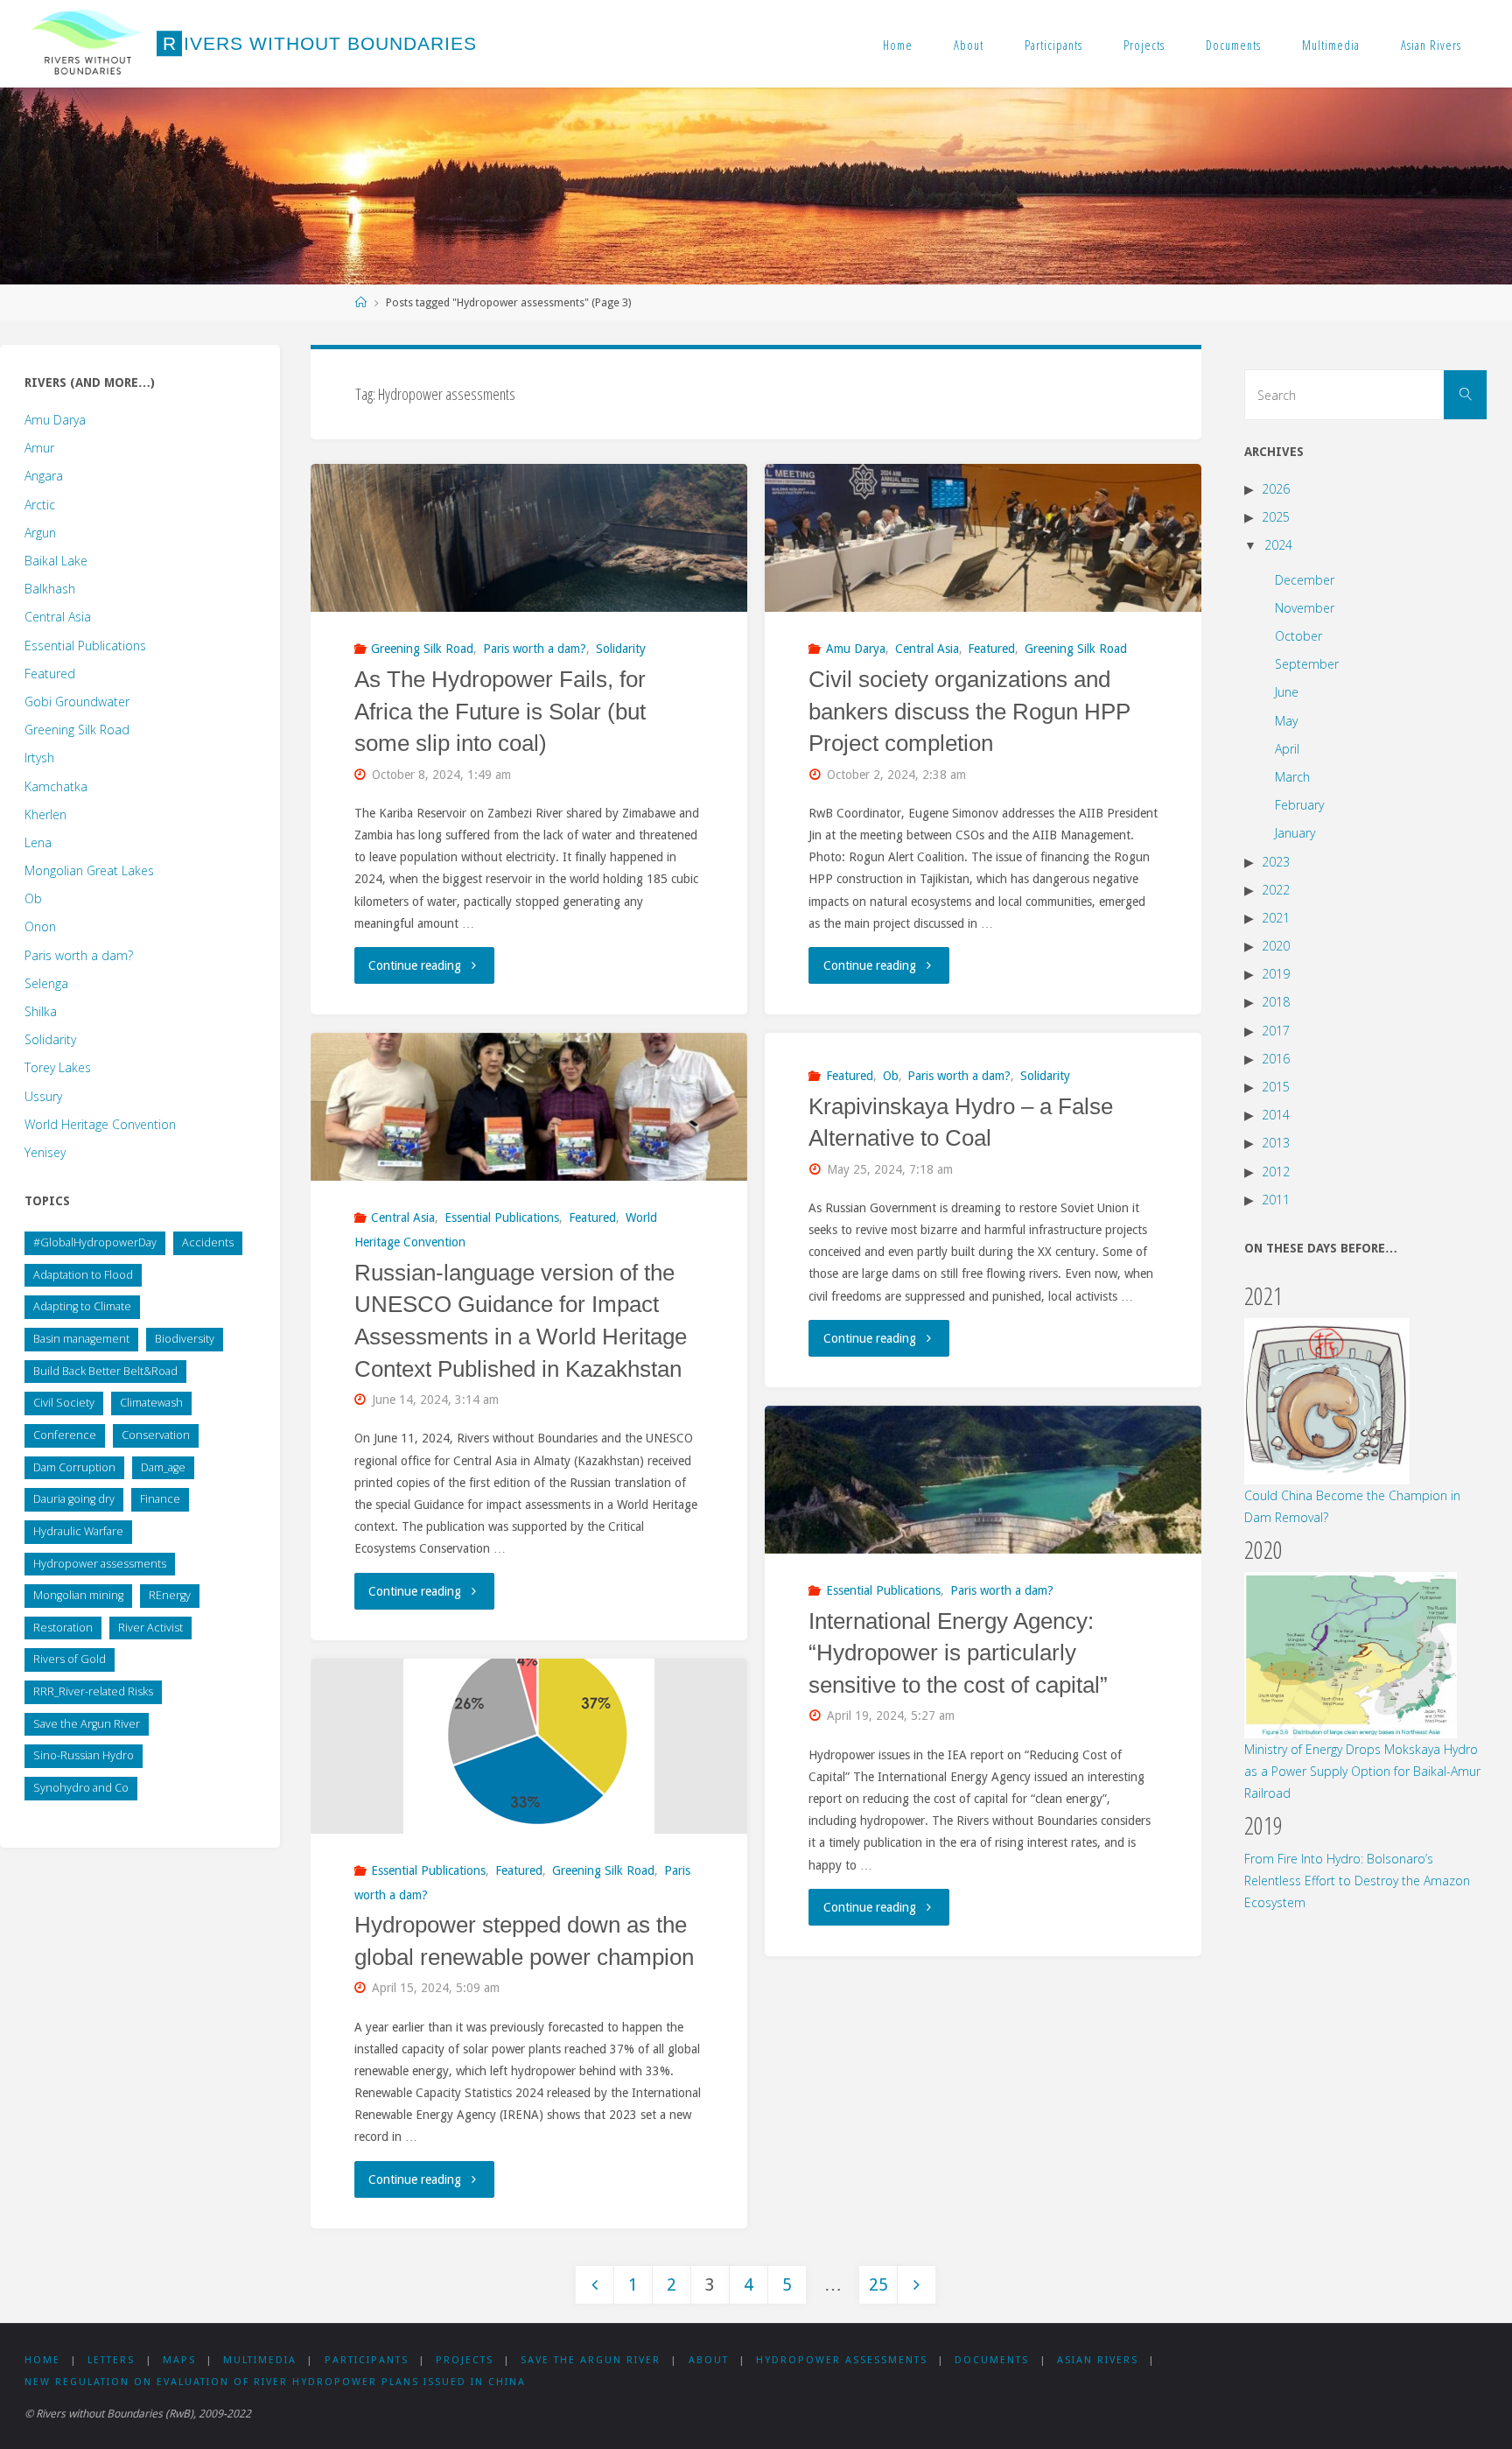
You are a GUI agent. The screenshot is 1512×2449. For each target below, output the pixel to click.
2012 (1276, 1172)
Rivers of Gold (70, 1659)
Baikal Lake (56, 561)
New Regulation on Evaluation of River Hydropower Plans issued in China (275, 2382)
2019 (1276, 974)
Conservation (156, 1435)
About (969, 45)
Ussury (43, 1096)
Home (898, 45)
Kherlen (45, 814)
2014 (1276, 1115)
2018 (1276, 1002)
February (1299, 805)
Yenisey (45, 1152)
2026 (1276, 489)
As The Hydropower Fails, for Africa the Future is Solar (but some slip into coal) (500, 712)
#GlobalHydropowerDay (95, 1242)
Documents (1233, 45)
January (1295, 833)
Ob (891, 1076)
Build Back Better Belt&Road (105, 1371)
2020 (1276, 946)
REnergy (170, 1595)
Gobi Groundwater (77, 702)
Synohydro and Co (81, 1788)
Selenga (46, 983)
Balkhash (50, 589)
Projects (1144, 45)
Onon (40, 926)
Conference (65, 1435)
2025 (1276, 517)
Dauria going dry (74, 1499)
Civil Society (64, 1403)
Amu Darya (856, 649)
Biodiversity (185, 1339)
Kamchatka (56, 786)
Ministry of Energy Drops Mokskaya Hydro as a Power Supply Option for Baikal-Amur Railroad (1362, 1771)
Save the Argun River (87, 1724)
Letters (111, 2360)
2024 (1278, 545)
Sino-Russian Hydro (84, 1755)
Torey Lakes (58, 1067)
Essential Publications (502, 1217)
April (1287, 749)
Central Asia (927, 649)
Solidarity (621, 649)
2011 (1276, 1200)
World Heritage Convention (100, 1124)
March (1292, 777)
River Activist (150, 1628)
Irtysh (39, 758)
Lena (38, 842)
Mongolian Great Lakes (89, 870)
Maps (179, 2360)
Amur (39, 448)
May (1286, 721)
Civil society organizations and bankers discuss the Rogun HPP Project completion (969, 712)
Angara (44, 476)
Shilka (41, 1011)
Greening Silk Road (422, 649)
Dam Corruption (74, 1467)
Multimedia (1331, 45)
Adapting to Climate (82, 1306)
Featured (991, 649)
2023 (1276, 862)
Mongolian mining (78, 1595)
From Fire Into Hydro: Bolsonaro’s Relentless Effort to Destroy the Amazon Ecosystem (1357, 1881)
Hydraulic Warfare (78, 1531)
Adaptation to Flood (83, 1275)
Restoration (63, 1628)
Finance (160, 1499)
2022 (1276, 890)
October (1298, 636)
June (1287, 692)
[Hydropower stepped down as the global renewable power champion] (529, 1746)
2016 (1276, 1059)
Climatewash (151, 1403)
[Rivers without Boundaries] (87, 44)
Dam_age (163, 1467)
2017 (1276, 1031)
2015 (1276, 1087)
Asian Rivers (1431, 45)
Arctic (40, 505)
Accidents (208, 1242)
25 (878, 2285)
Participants (1053, 45)
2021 (1276, 918)
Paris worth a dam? (535, 649)
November (1305, 608)
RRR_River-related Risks (93, 1691)
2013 (1276, 1143)
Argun (40, 533)
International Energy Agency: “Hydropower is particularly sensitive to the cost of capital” (958, 1653)
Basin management (81, 1339)
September (1307, 664)
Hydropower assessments (100, 1564)
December (1305, 580)
